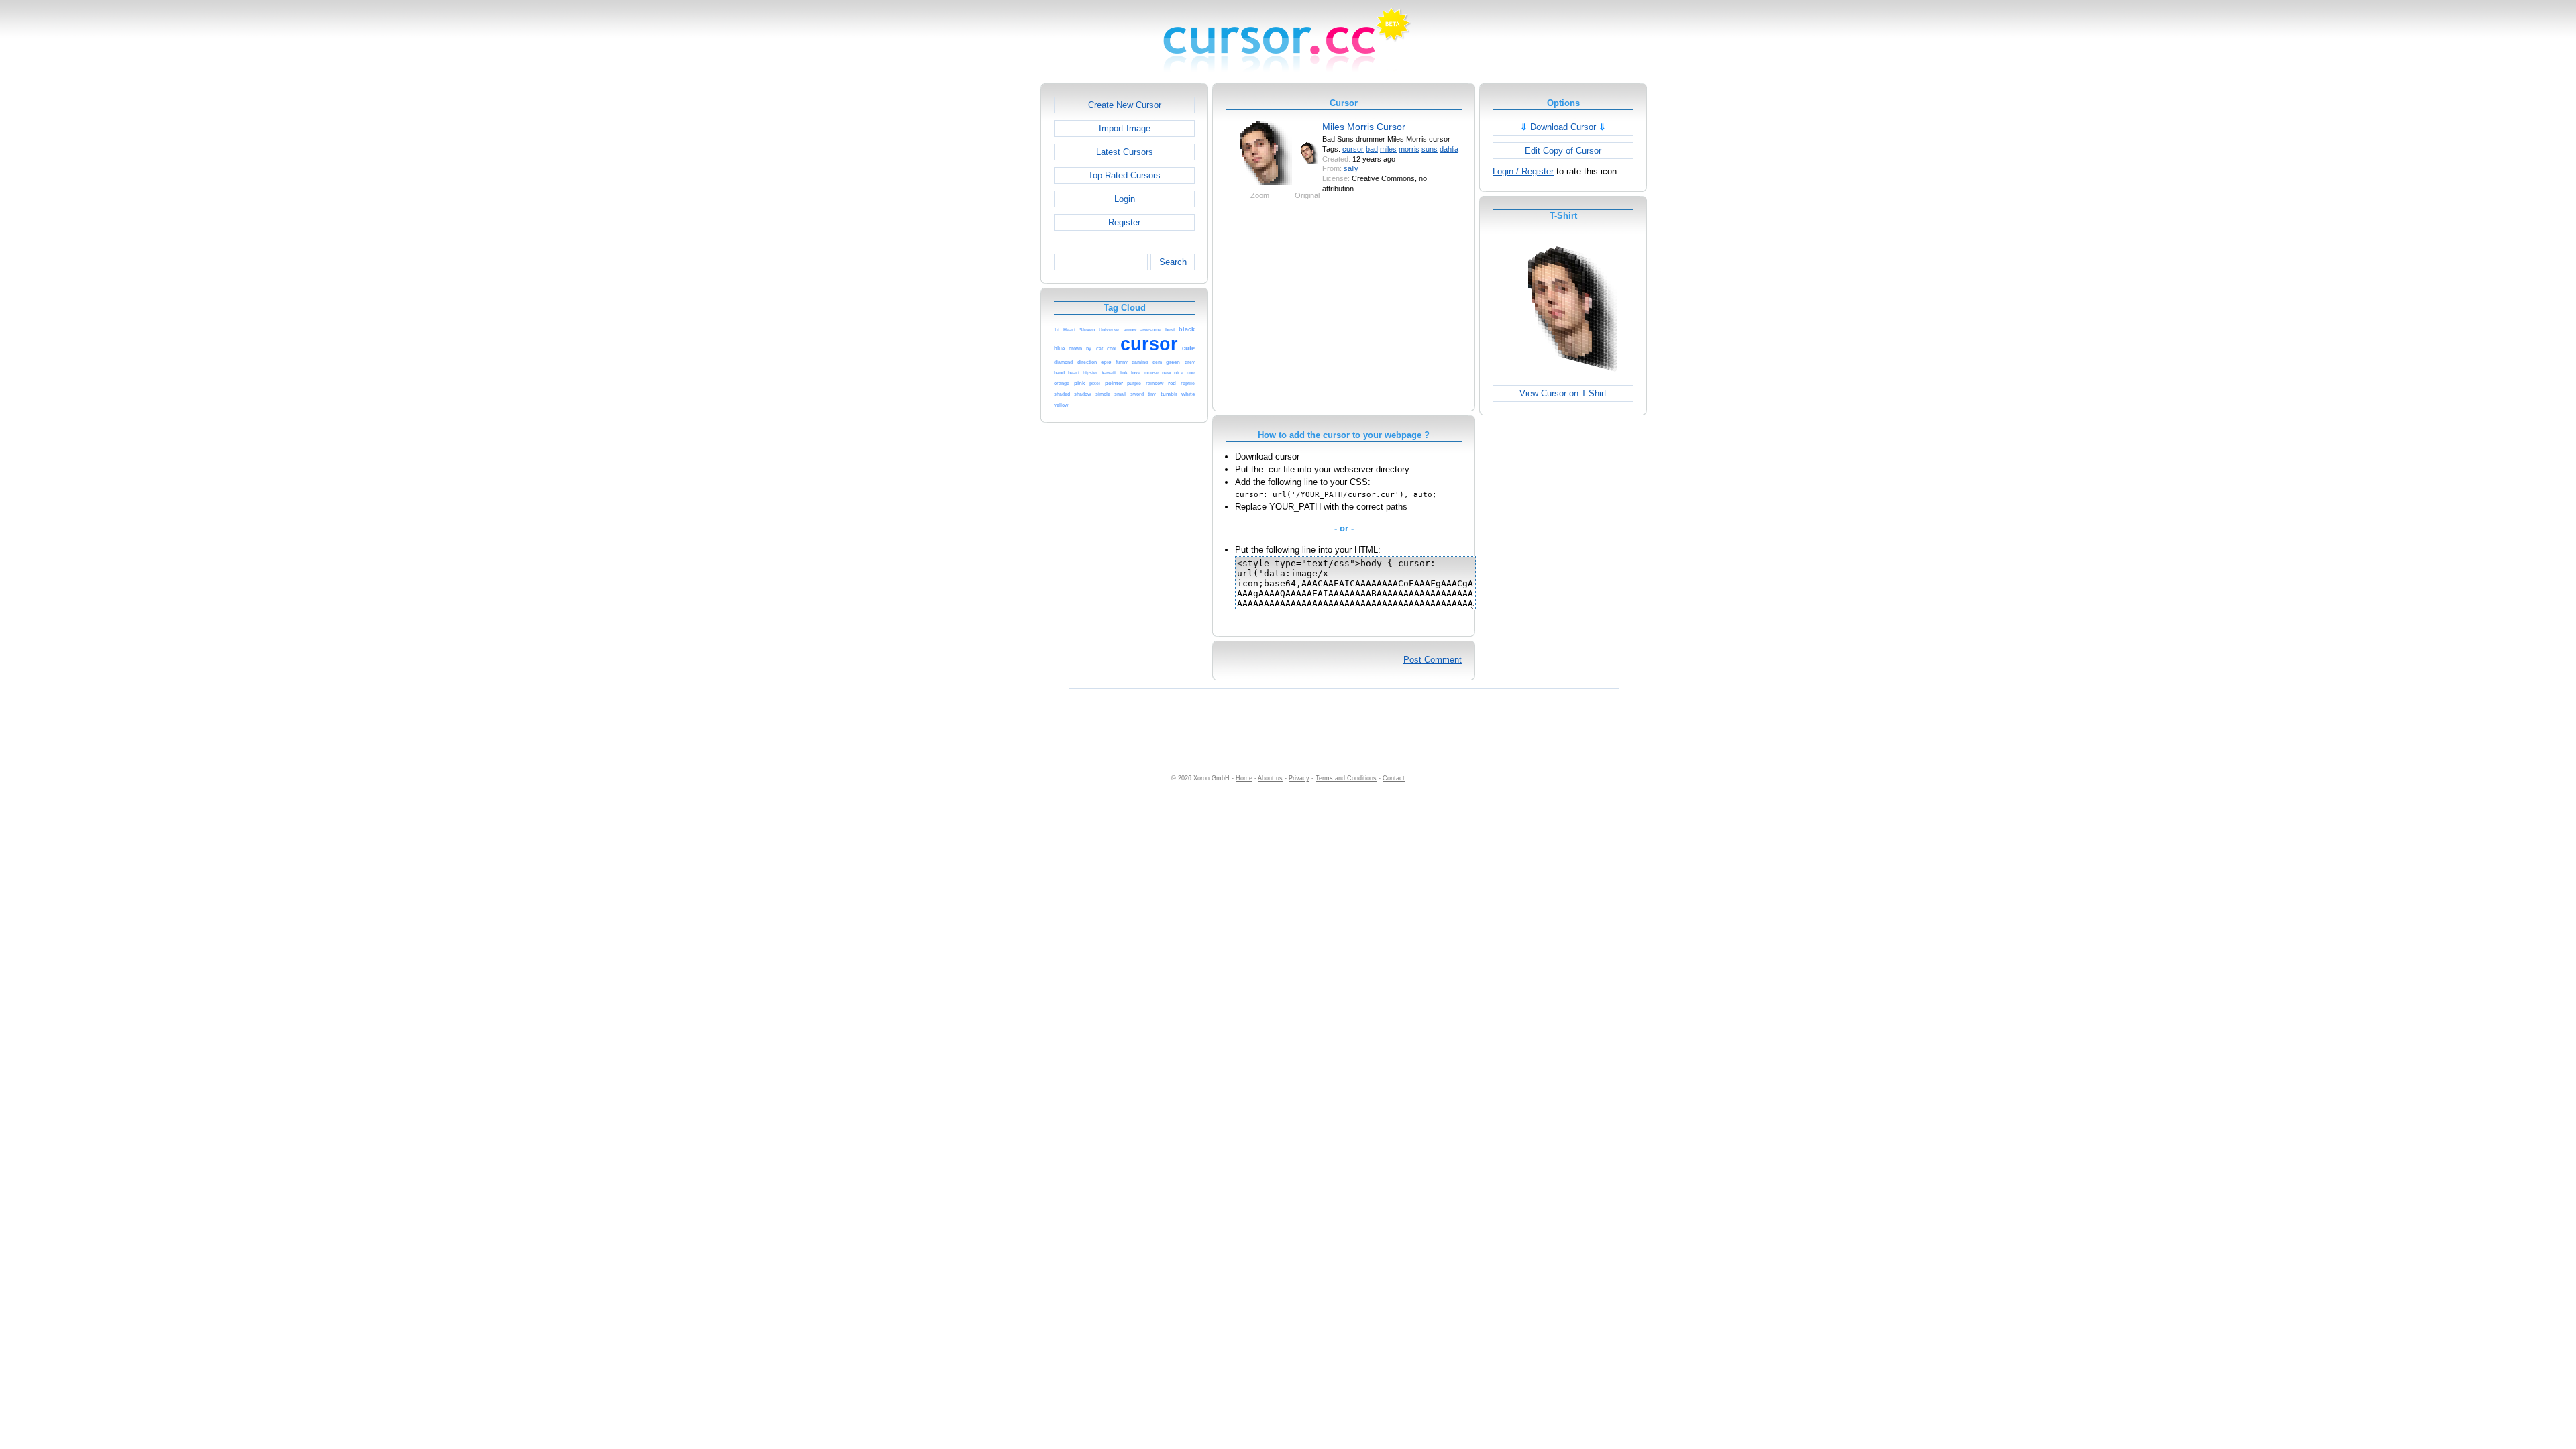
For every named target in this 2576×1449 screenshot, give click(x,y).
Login (1125, 199)
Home (1244, 778)
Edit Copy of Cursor (1563, 151)
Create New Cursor (1125, 105)
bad (1372, 149)
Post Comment (1433, 660)
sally (1351, 168)
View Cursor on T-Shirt (1563, 393)
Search (1173, 262)
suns (1430, 149)
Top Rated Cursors (1124, 175)
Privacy (1299, 778)
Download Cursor (1563, 127)
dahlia (1449, 149)
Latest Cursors (1125, 152)
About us (1270, 778)
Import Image (1125, 128)
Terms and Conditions (1346, 778)
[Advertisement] (983, 284)
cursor (1353, 149)
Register (1124, 222)
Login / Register (1523, 171)
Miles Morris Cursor (1364, 127)
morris (1409, 149)
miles (1388, 149)
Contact (1394, 778)
